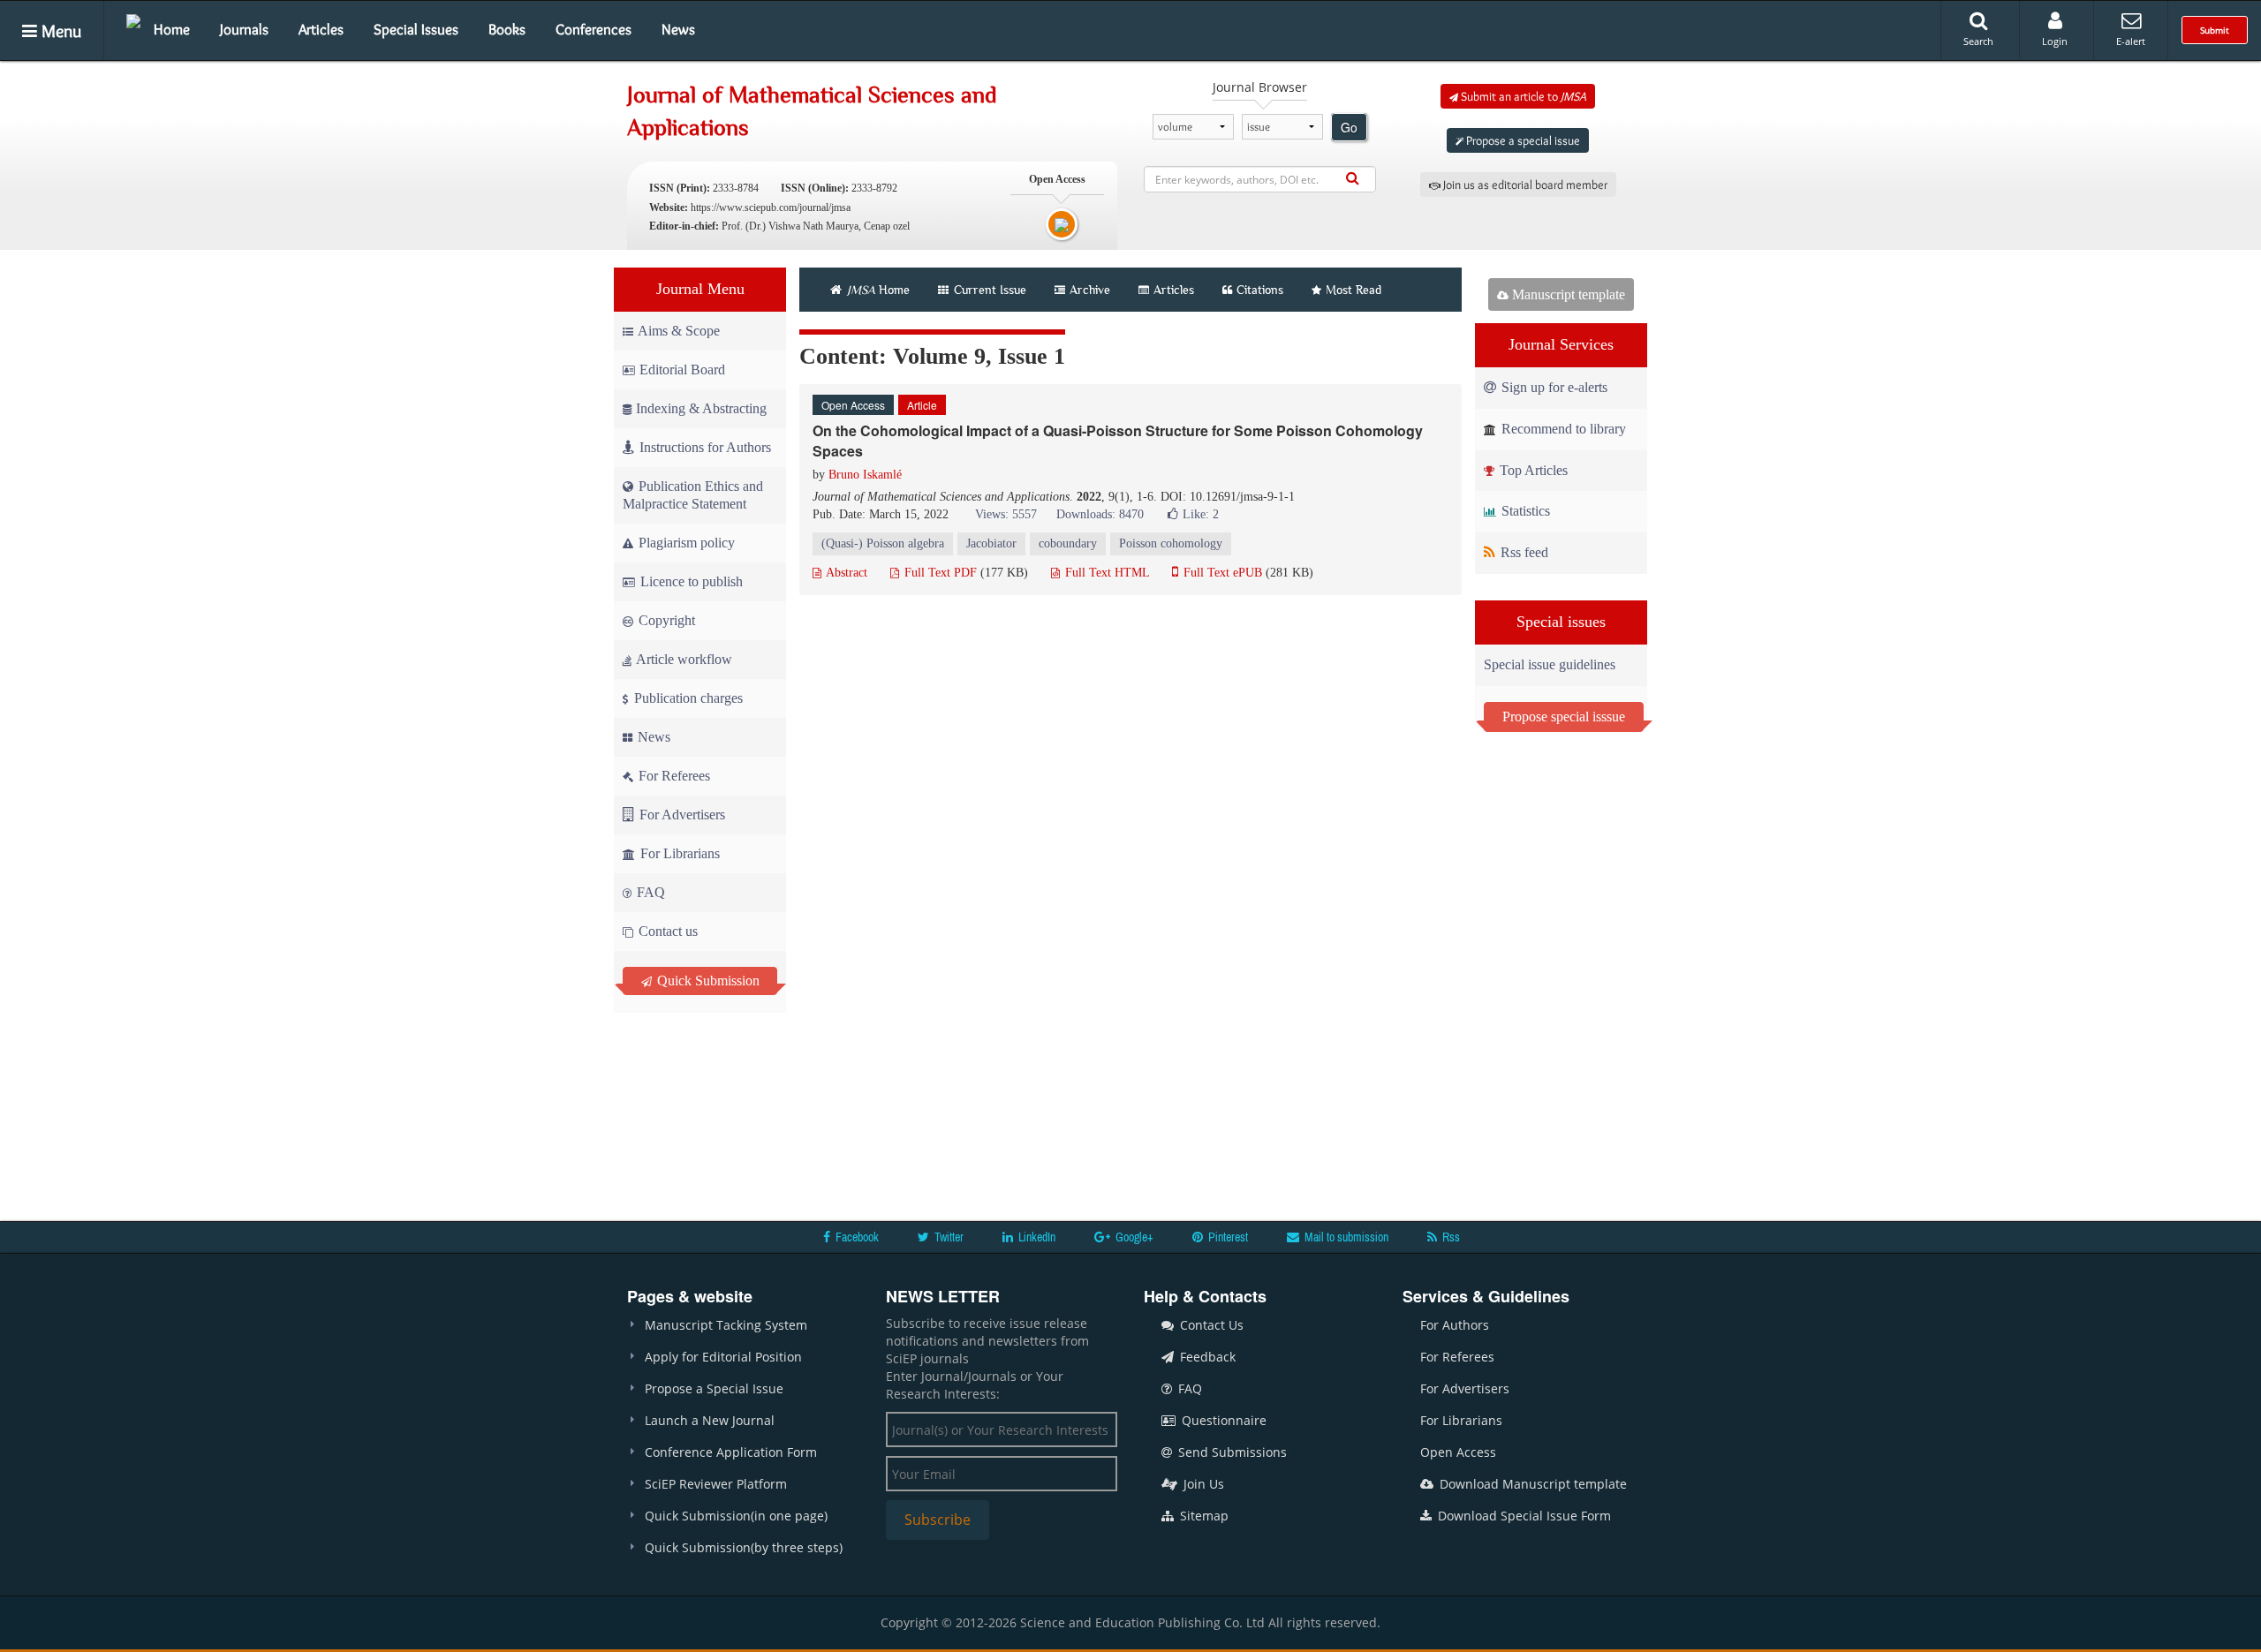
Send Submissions (1231, 1452)
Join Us (1202, 1484)
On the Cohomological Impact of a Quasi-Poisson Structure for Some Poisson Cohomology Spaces (1118, 441)
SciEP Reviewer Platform (716, 1484)
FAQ (649, 892)
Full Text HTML (1105, 573)
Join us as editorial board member (1524, 185)
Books (507, 29)
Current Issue (988, 290)
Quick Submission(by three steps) (744, 1547)
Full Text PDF (939, 573)
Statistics (1524, 511)
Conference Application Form (731, 1452)
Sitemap (1202, 1516)
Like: (1201, 514)
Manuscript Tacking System (726, 1325)
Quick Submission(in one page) (736, 1516)
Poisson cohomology (1171, 543)
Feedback (1206, 1357)
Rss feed (1523, 552)
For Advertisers (681, 815)
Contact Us (1210, 1325)
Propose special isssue (1564, 717)
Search (1978, 41)
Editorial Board (682, 370)
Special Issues (416, 29)
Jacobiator (991, 543)
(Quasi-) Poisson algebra (883, 543)
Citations (1260, 290)
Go (1349, 127)
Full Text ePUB (1221, 573)
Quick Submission (707, 981)
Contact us (666, 931)
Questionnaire (1222, 1420)
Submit (2215, 30)
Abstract (845, 573)
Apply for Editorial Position (723, 1357)
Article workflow (683, 659)
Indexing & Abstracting (701, 408)
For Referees (673, 776)
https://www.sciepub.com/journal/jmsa (771, 207)
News (678, 29)
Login (2055, 41)
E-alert (2131, 41)
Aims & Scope (679, 331)
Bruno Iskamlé (865, 475)
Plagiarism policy (685, 543)
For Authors (1455, 1325)
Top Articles (1532, 470)
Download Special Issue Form (1523, 1516)
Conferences (594, 29)
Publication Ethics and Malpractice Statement (693, 495)
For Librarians (678, 853)
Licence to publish (690, 581)
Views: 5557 (1006, 514)
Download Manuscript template (1531, 1484)
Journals (244, 29)
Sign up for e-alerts (1553, 387)
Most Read (1354, 290)
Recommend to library (1562, 429)
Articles (321, 29)
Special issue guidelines (1550, 664)
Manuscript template (1567, 294)
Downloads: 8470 (1100, 514)
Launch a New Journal (710, 1420)
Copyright (665, 620)
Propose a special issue (1522, 140)
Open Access (1458, 1452)
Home (172, 29)
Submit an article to (1522, 96)
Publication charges (687, 698)
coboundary (1068, 543)
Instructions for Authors (705, 447)
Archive (1090, 290)
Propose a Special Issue (714, 1388)
